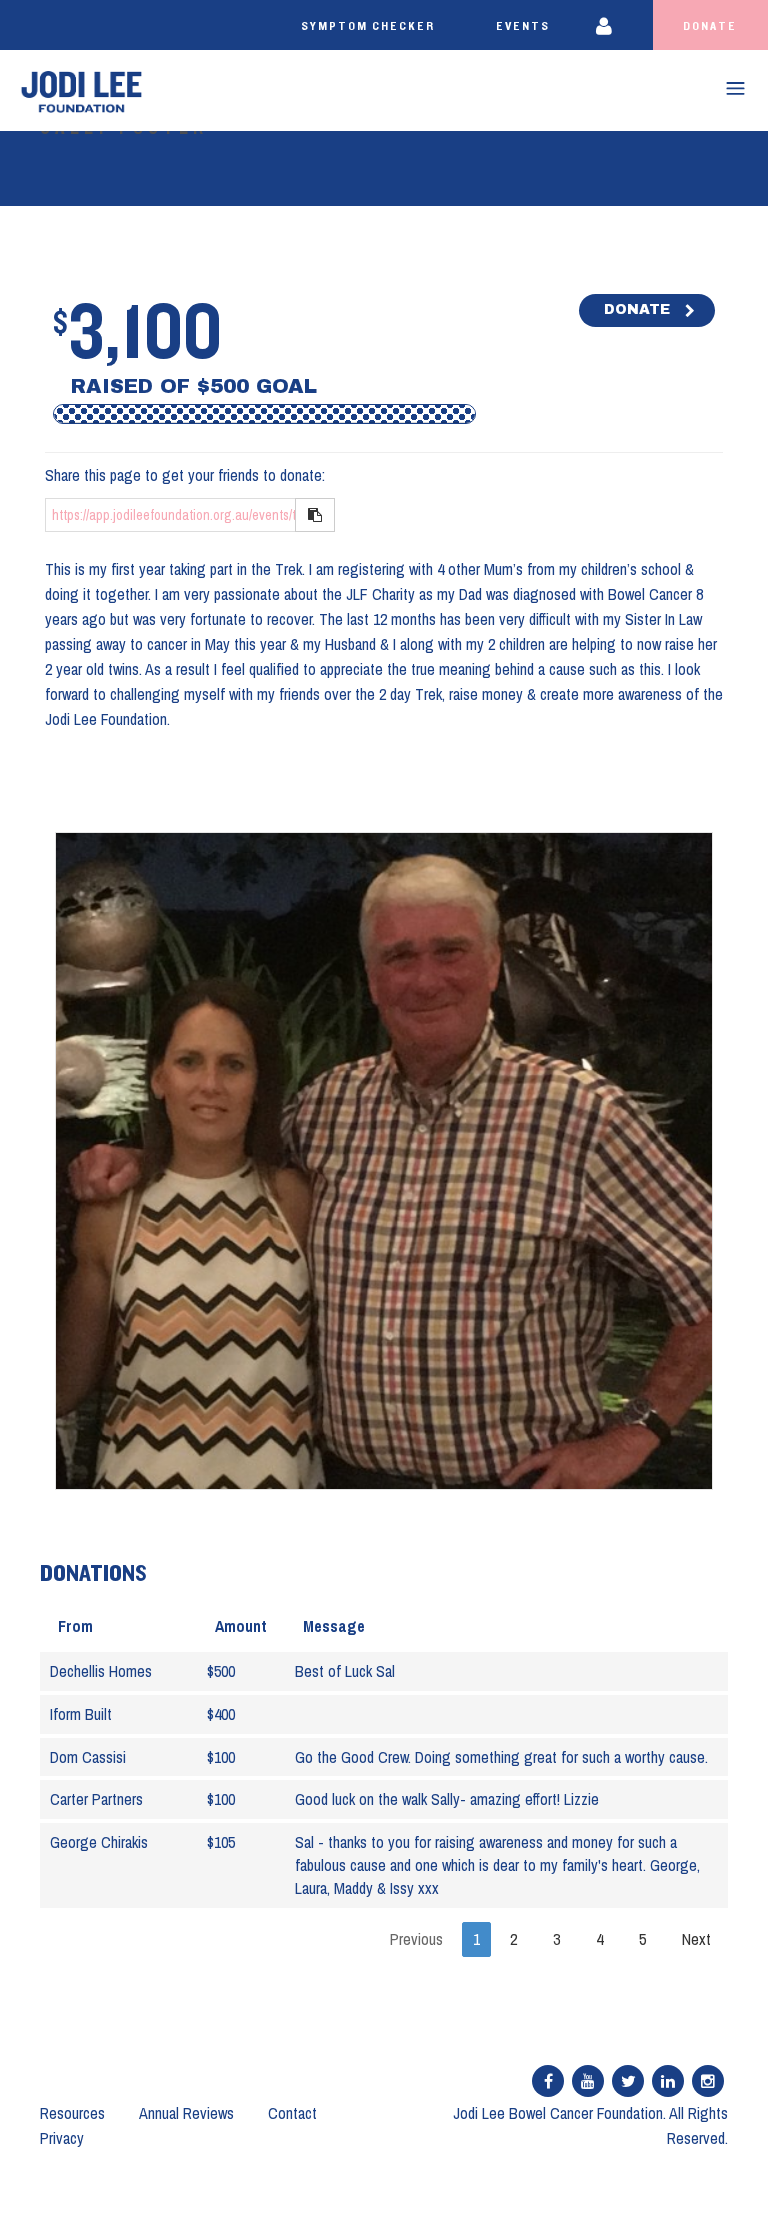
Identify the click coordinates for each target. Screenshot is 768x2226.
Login (616, 25)
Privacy (62, 2138)
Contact (292, 2113)
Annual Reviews (186, 2113)
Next (696, 1939)
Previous (416, 1939)
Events (523, 26)
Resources (72, 2113)
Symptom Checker (368, 26)
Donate (710, 26)
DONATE (637, 309)
